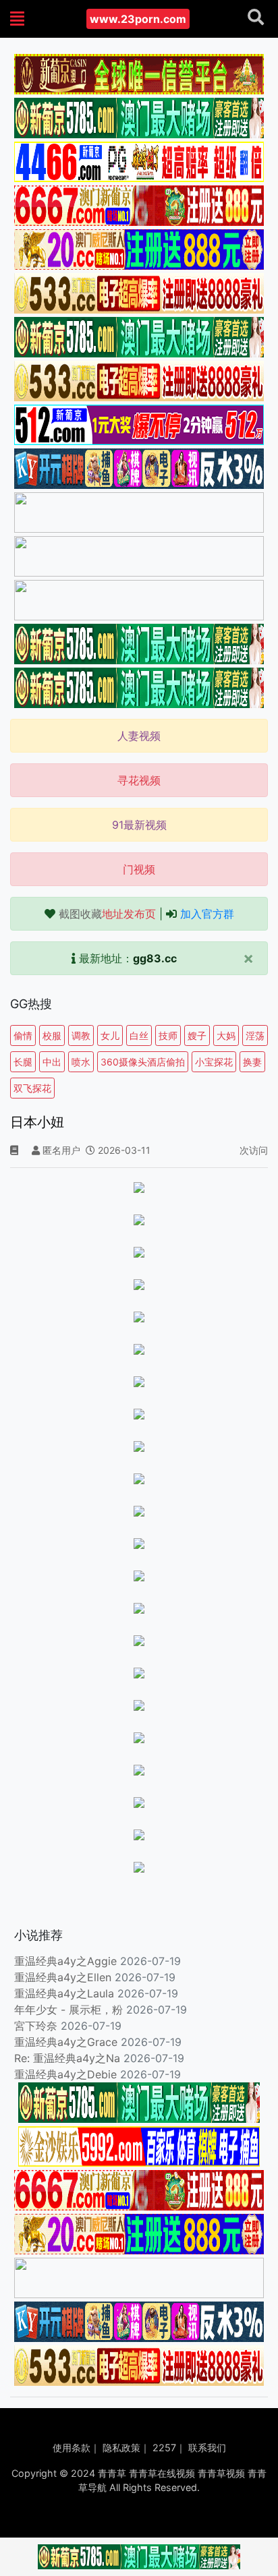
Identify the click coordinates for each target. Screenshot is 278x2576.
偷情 (23, 1035)
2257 (164, 2448)
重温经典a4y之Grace (66, 2042)
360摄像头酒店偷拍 (143, 1062)
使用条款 (72, 2448)
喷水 (81, 1062)
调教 (81, 1035)
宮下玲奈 (36, 2026)
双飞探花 (32, 1088)
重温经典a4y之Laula (66, 1993)
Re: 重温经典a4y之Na (67, 2058)
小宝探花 (214, 1062)
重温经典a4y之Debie (65, 2074)
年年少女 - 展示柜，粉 (68, 2010)
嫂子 (197, 1035)
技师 (168, 1035)
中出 (52, 1062)
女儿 (110, 1035)
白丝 (139, 1035)
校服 (52, 1035)
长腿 (23, 1062)
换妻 (252, 1062)
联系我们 (207, 2448)
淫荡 (255, 1035)
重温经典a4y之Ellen (63, 1977)
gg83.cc (155, 958)
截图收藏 (107, 914)
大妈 (226, 1035)
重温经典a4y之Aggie (65, 1961)
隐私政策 (121, 2448)
